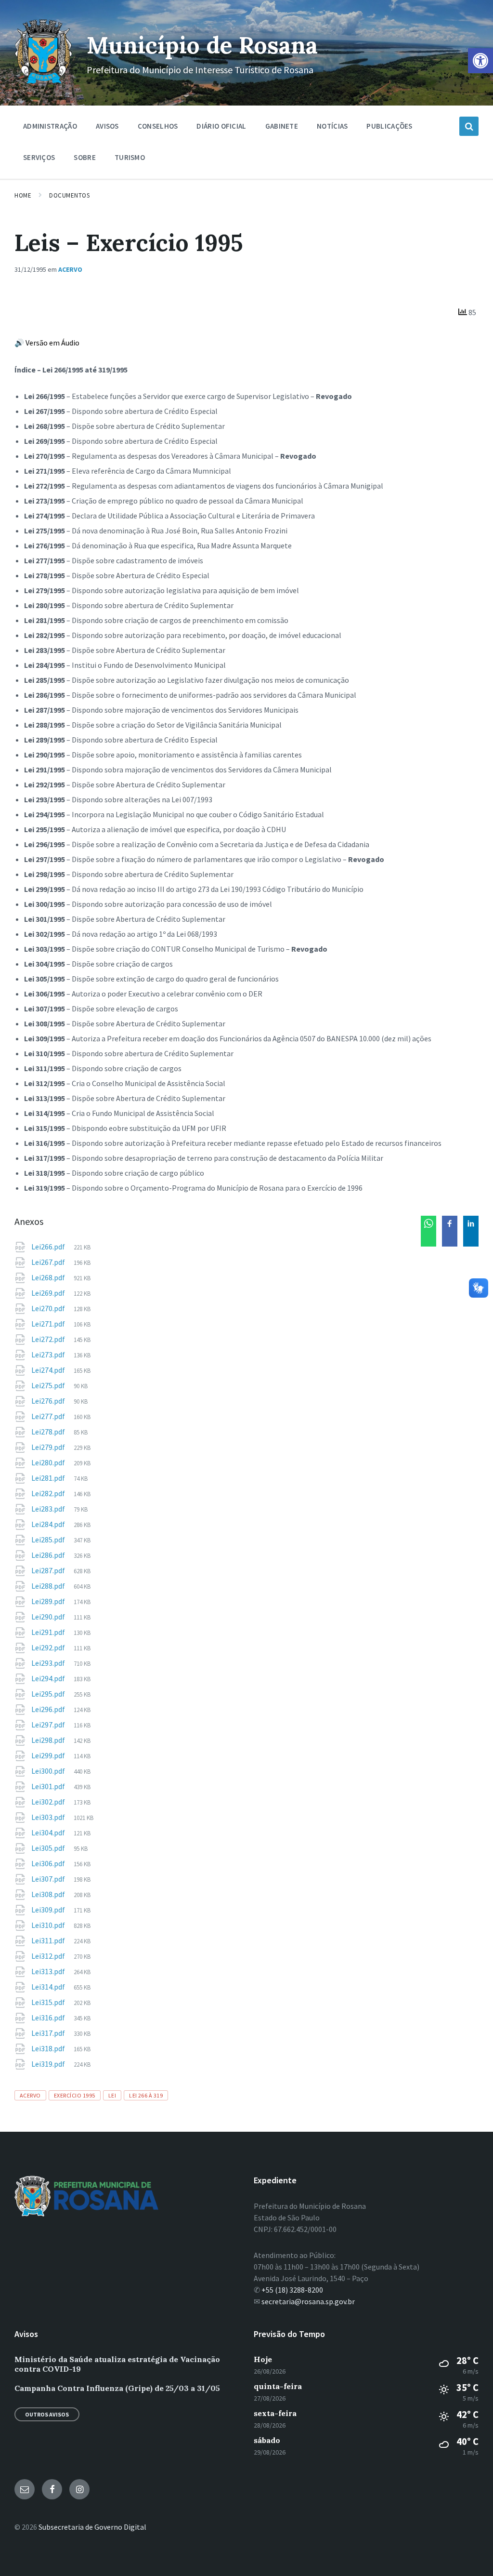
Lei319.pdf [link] (49, 2064)
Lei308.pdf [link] (49, 1894)
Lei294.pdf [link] (49, 1678)
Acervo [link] (70, 269)
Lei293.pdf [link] (49, 1663)
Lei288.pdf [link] (49, 1586)
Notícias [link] (332, 126)
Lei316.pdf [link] (49, 2018)
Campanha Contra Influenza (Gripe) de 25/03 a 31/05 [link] (117, 2388)
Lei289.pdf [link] (49, 1601)
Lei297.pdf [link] (49, 1725)
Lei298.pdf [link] (49, 1740)
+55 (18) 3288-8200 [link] (292, 2290)
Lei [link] (112, 2095)
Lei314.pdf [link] (49, 1987)
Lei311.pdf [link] (49, 1940)
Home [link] (23, 195)
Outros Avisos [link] (47, 2414)
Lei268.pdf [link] (49, 1277)
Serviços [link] (39, 157)
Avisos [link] (107, 126)
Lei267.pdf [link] (49, 1262)
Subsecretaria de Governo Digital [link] (92, 2527)
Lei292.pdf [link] (49, 1647)
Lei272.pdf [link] (49, 1339)
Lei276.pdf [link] (49, 1401)
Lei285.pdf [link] (49, 1540)
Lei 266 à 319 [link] (146, 2095)
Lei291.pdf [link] (49, 1632)
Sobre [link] (85, 157)
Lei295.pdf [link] (49, 1694)
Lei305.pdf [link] (49, 1848)
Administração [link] (50, 126)
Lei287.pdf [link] (49, 1570)
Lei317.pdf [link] (49, 2033)
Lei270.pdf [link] (49, 1308)
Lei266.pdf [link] (49, 1247)
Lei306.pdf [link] (49, 1863)
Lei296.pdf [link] (49, 1709)
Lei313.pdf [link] (49, 1971)
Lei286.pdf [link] (49, 1555)
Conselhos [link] (158, 126)
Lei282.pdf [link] (49, 1493)
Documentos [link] (69, 195)
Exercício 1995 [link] (75, 2095)
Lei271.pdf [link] (49, 1324)
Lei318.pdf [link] (49, 2048)
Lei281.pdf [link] (49, 1478)
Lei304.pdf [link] (49, 1832)
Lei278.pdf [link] (49, 1432)
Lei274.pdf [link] (49, 1370)
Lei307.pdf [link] (49, 1879)
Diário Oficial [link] (221, 126)
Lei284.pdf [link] (49, 1524)
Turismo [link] (130, 157)
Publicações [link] (389, 126)
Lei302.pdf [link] (49, 1802)
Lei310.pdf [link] (49, 1925)
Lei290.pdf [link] (49, 1617)
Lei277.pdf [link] (49, 1416)
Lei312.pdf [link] (49, 1956)
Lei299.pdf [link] (49, 1755)
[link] (480, 61)
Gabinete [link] (282, 126)
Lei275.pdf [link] (49, 1385)
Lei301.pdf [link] (49, 1786)
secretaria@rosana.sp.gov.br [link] (308, 2301)
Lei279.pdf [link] (49, 1447)
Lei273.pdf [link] (49, 1354)
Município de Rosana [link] (202, 45)
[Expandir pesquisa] (469, 126)
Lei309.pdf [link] (49, 1910)
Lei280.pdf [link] (49, 1462)
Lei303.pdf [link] (49, 1817)
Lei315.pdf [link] (49, 2002)
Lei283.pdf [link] (49, 1509)
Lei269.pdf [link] (49, 1293)
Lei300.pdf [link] (49, 1771)
